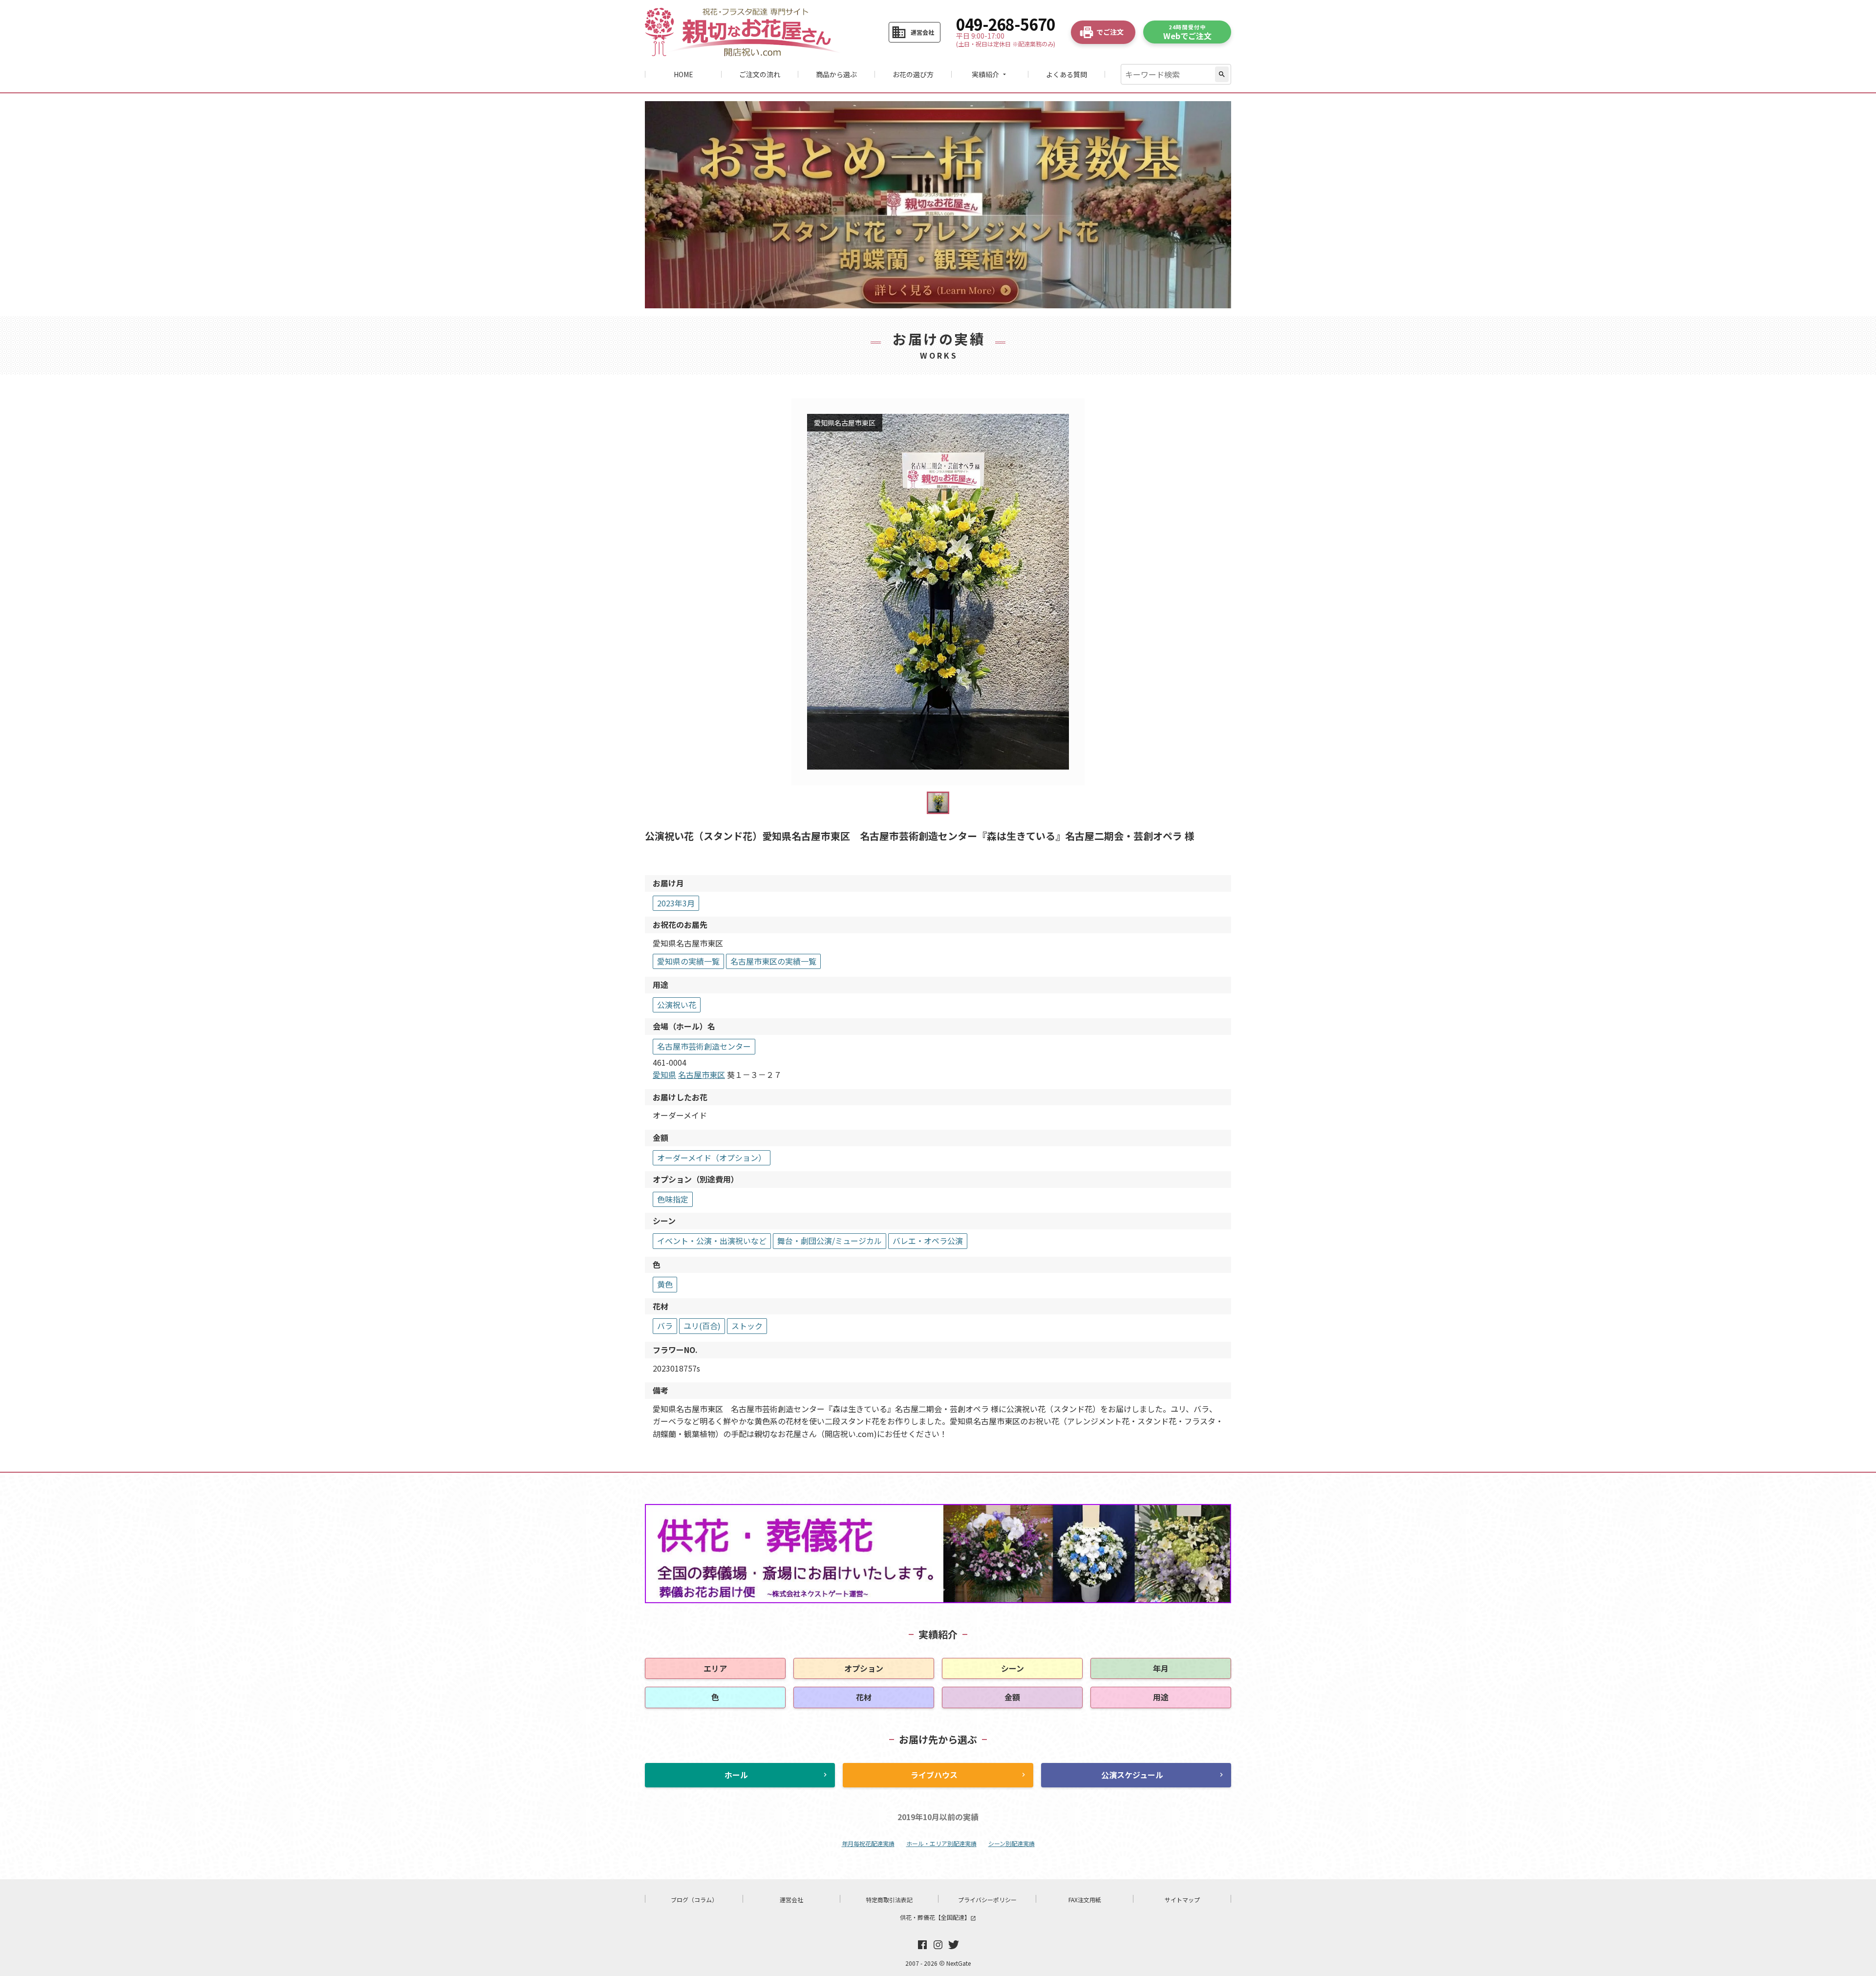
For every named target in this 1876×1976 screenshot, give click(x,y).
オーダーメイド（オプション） (712, 1158)
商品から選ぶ (836, 74)
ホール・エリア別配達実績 (941, 1843)
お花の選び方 (913, 74)
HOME (683, 74)
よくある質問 (1066, 74)
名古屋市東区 (702, 1074)
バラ (665, 1326)
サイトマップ (1182, 1900)
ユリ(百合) (702, 1326)
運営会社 (791, 1900)
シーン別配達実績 (1012, 1843)
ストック (747, 1326)
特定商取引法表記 (889, 1900)
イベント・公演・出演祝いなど (712, 1241)
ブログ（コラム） (694, 1900)
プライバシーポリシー (987, 1900)
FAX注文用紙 (1085, 1900)
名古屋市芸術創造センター (704, 1046)
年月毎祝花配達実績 (868, 1843)
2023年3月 (676, 903)
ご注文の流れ (760, 74)
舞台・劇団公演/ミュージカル (830, 1241)
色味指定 (673, 1199)
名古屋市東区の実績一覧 (773, 961)
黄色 (665, 1284)
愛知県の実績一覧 (688, 961)
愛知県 (664, 1074)
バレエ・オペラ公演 (928, 1241)
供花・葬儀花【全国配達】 (938, 1917)
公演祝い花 (677, 1005)
